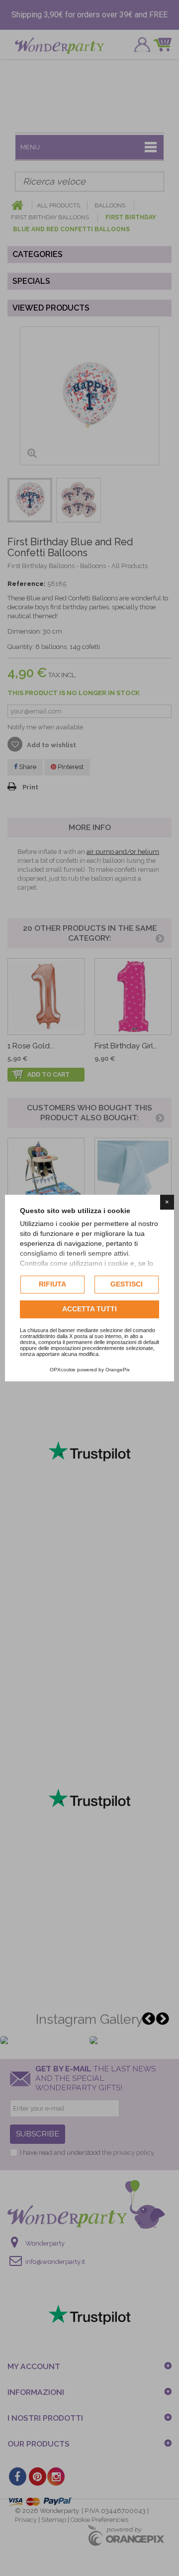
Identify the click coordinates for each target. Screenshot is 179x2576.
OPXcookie (63, 1370)
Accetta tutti (89, 1309)
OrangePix (118, 1370)
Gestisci (127, 1284)
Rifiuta (52, 1284)
